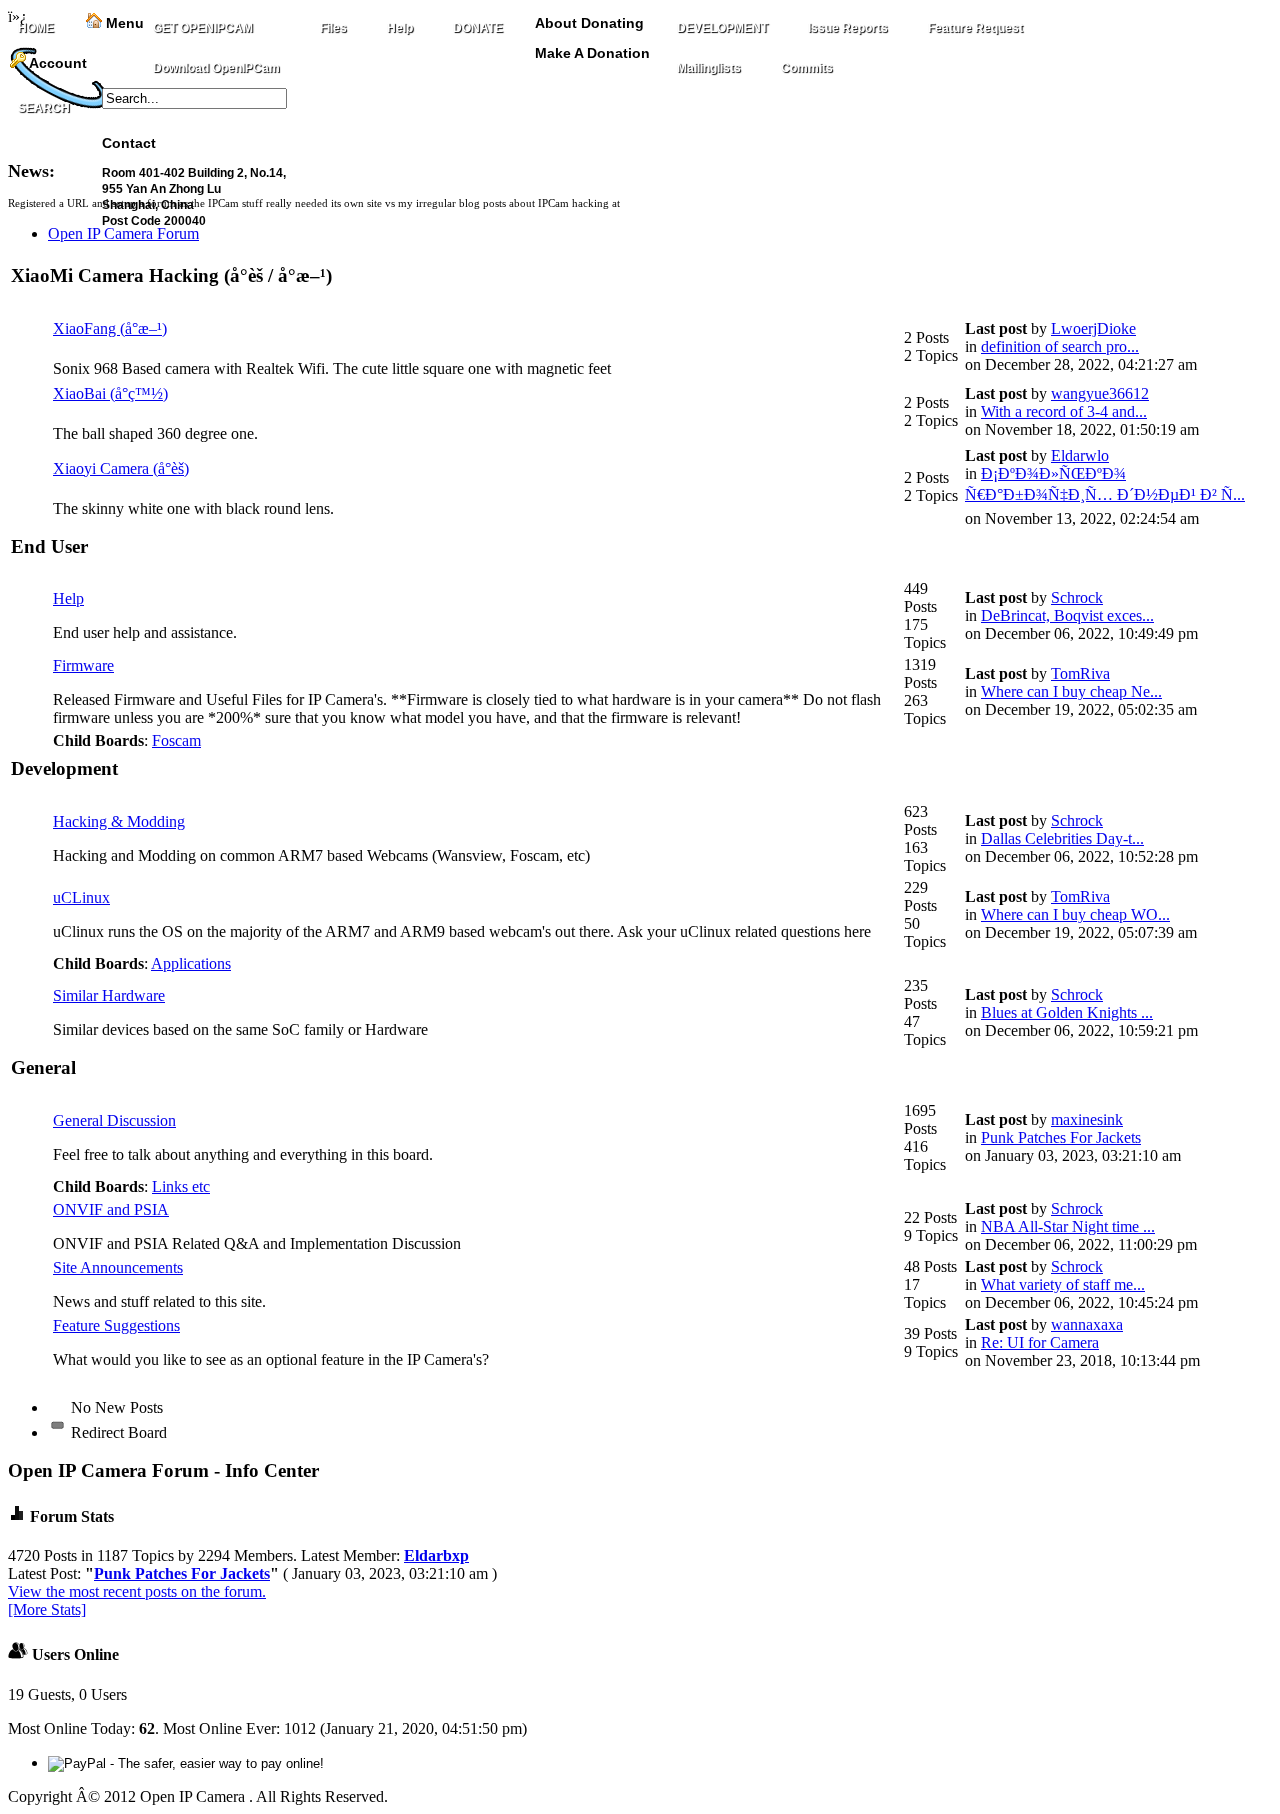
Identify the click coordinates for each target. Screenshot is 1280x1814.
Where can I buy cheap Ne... (1071, 691)
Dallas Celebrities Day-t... (1062, 838)
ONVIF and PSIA (111, 1209)
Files (333, 28)
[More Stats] (47, 1609)
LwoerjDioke (1093, 328)
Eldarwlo (1080, 455)
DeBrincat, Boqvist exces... (1067, 615)
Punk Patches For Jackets (1061, 1137)
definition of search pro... (1060, 346)
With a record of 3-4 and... (1064, 411)
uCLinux (81, 897)
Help (400, 28)
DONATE (478, 28)
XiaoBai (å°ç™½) (110, 393)
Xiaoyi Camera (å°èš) (121, 468)
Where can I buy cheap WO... (1075, 914)
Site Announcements (118, 1267)
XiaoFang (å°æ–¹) (110, 328)
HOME (36, 28)
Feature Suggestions (116, 1325)
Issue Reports (848, 28)
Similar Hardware (109, 995)
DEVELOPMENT (722, 28)
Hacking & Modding (119, 821)
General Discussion (114, 1120)
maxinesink (1087, 1119)
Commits (807, 68)
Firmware (83, 665)
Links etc (181, 1186)
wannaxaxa (1087, 1324)
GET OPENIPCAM (203, 28)
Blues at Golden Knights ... (1067, 1012)
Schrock (1077, 597)
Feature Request (975, 28)
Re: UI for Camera (1040, 1342)
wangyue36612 (1100, 393)
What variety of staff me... (1063, 1284)
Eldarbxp (436, 1555)
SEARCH (44, 108)
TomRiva (1080, 673)
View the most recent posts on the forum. (137, 1591)
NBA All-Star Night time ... (1068, 1226)
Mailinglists (709, 68)
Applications (191, 963)
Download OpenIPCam (216, 68)
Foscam (176, 740)
